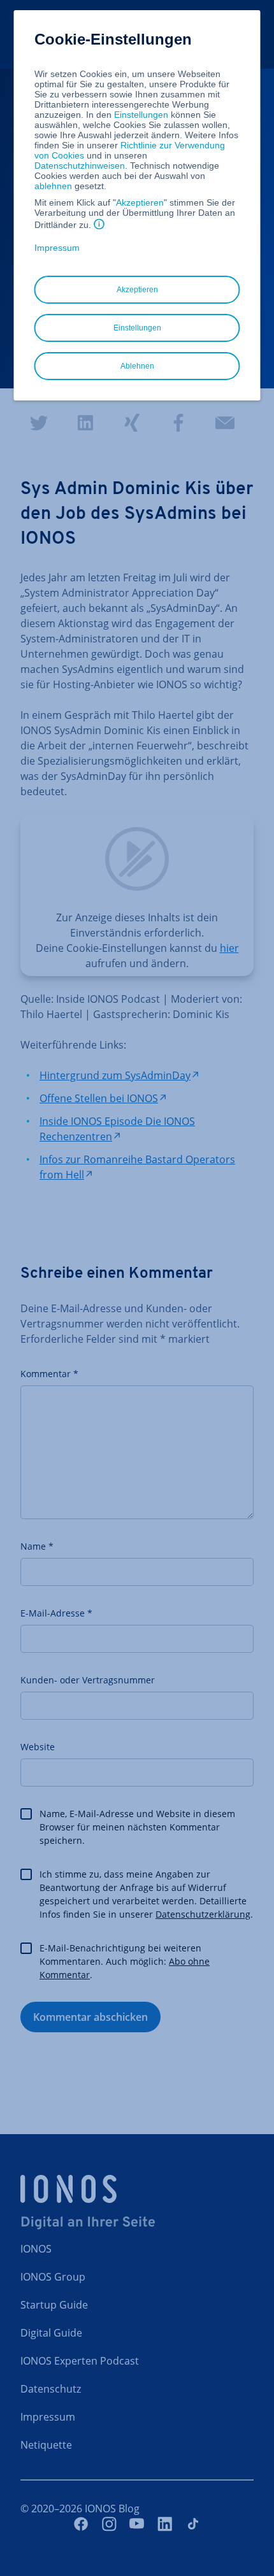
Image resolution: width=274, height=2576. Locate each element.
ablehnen (53, 186)
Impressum (57, 248)
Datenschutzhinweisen (80, 166)
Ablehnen (137, 366)
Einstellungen (141, 115)
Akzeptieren (140, 202)
